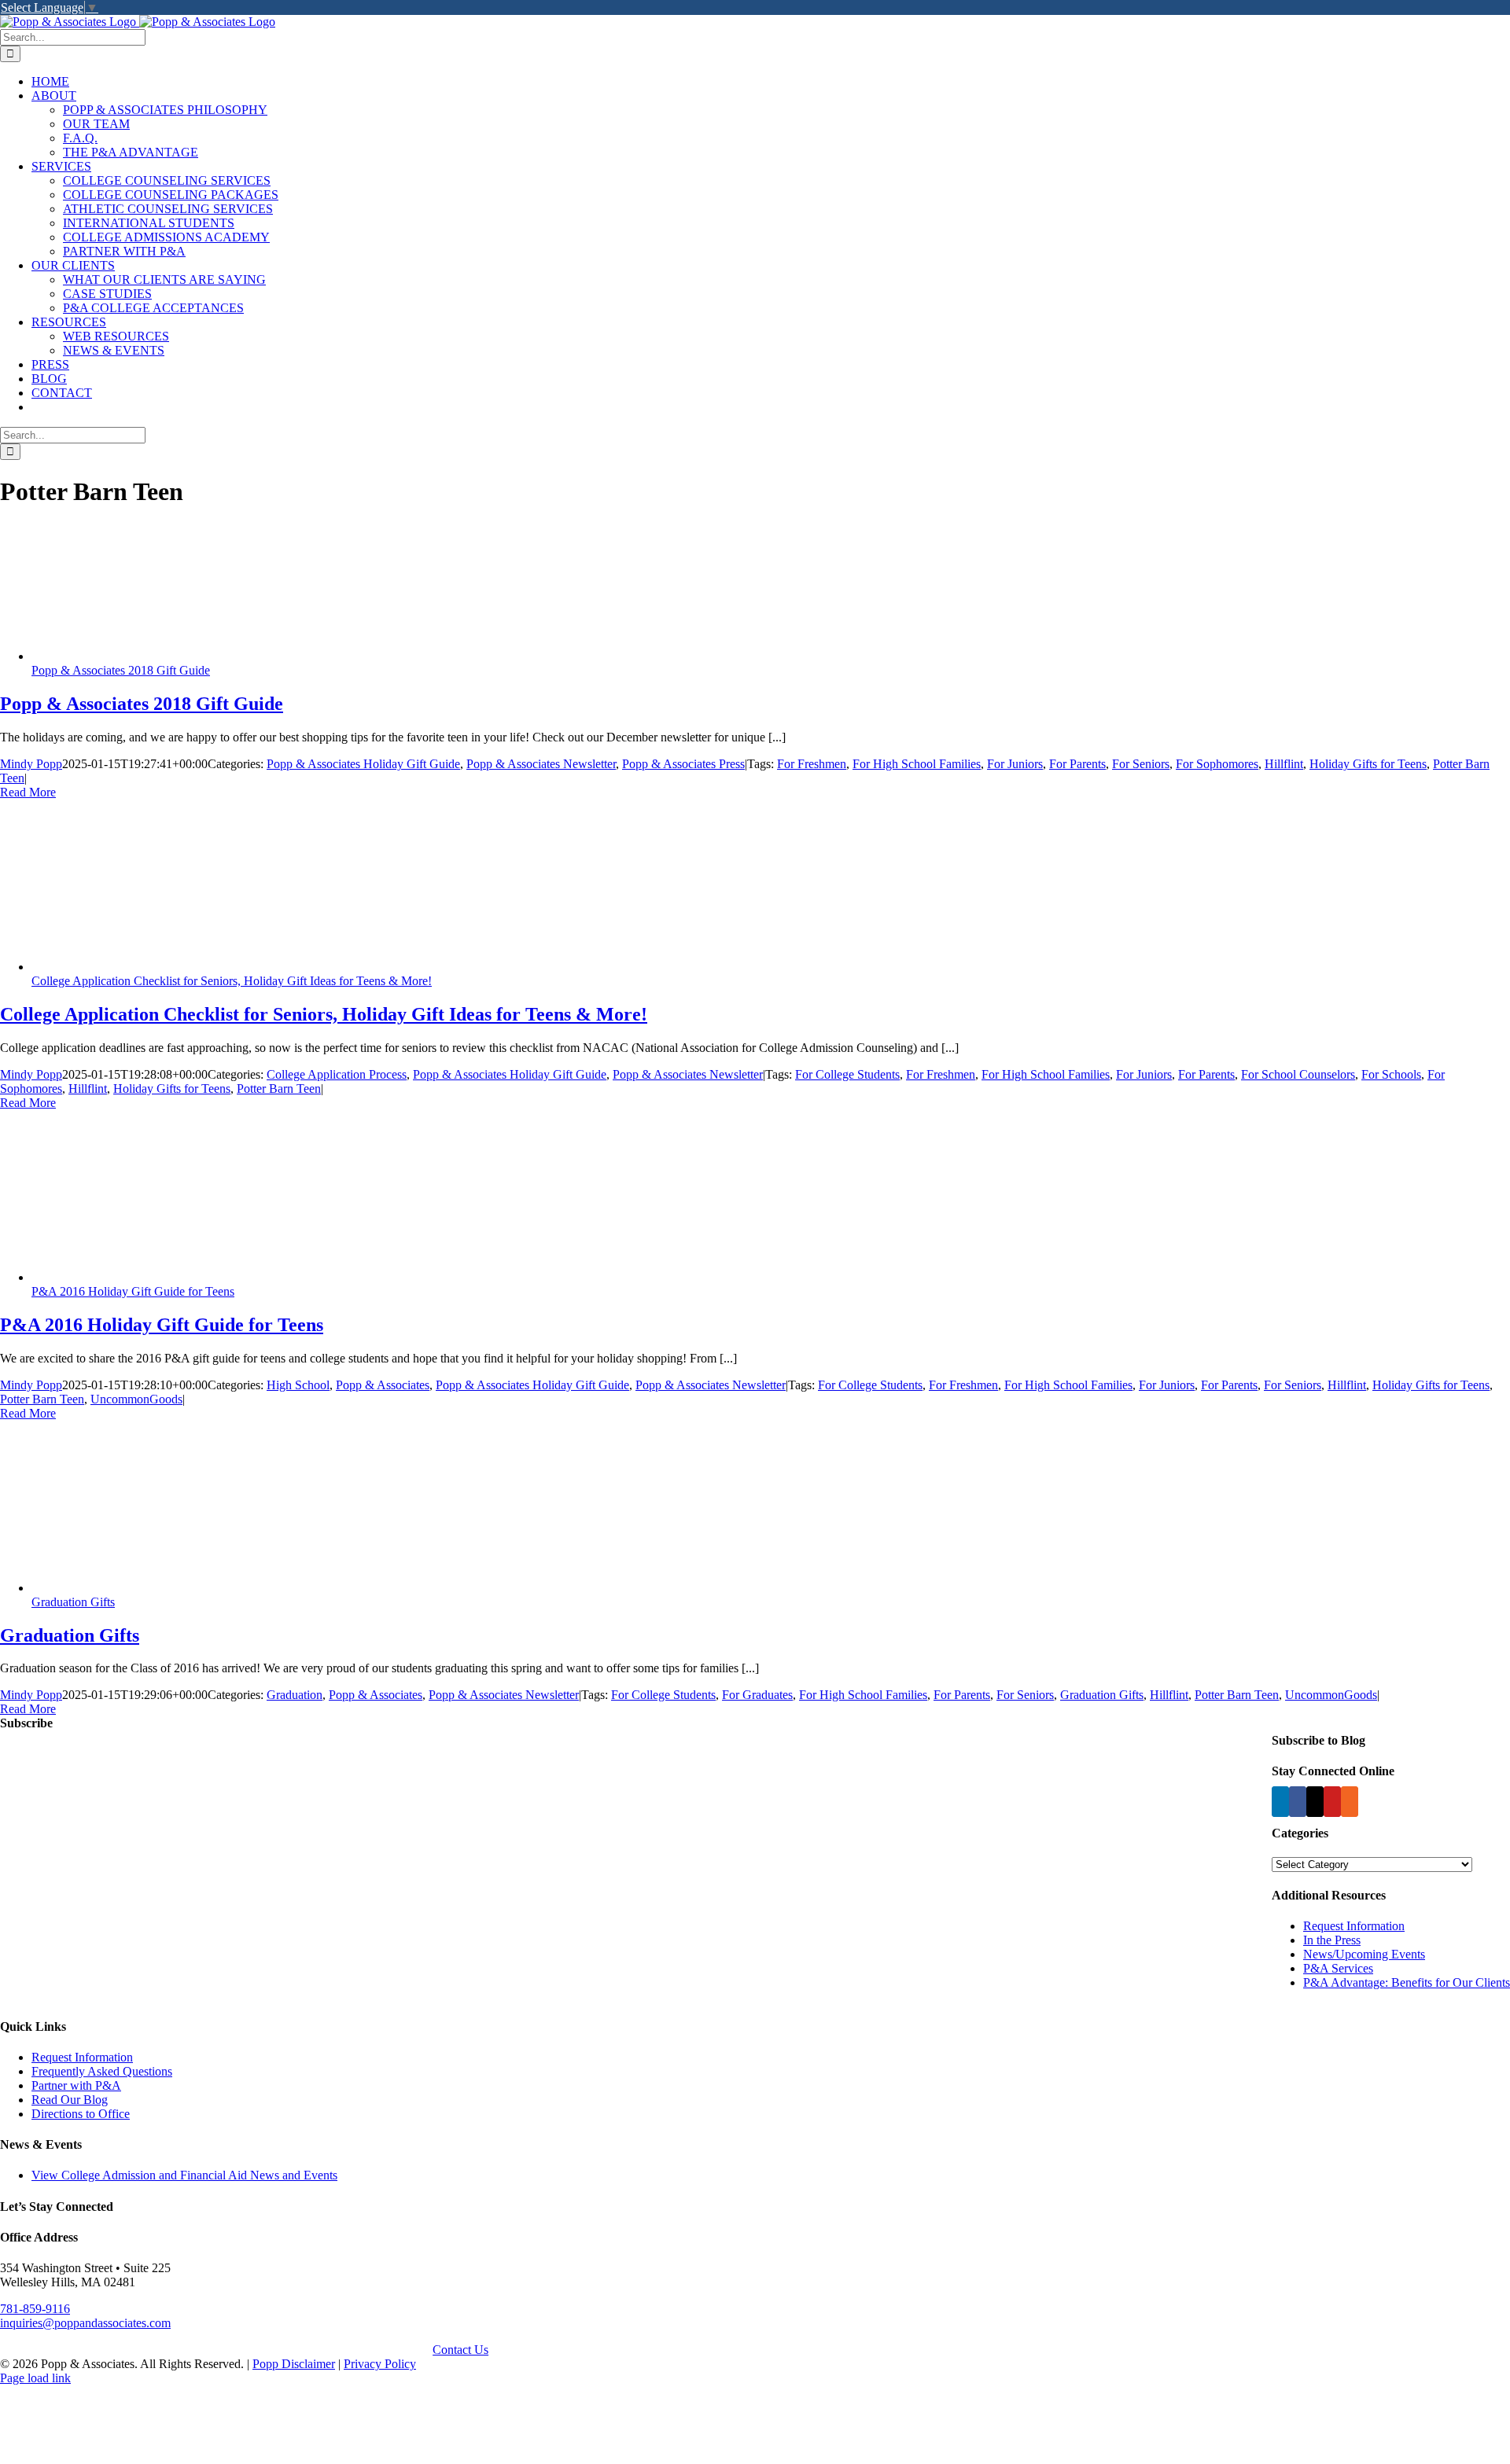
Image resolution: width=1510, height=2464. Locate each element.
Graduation (295, 1695)
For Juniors (1015, 764)
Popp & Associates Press (683, 764)
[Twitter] (1315, 1802)
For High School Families (917, 764)
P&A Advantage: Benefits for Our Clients (1407, 1982)
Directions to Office (81, 2114)
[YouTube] (1332, 1802)
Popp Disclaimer (294, 2364)
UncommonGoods (136, 1399)
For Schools (1391, 1074)
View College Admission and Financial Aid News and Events (184, 2175)
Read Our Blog (70, 2100)
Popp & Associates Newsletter (541, 764)
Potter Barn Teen (279, 1089)
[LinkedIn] (1280, 1802)
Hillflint (1284, 764)
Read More (28, 792)
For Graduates (757, 1695)
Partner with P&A (76, 2085)
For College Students (847, 1074)
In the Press (1332, 1940)
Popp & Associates (383, 1385)
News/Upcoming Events (1364, 1954)
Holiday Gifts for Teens (1368, 764)
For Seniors (1141, 764)
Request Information (1354, 1926)
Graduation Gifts (73, 1602)
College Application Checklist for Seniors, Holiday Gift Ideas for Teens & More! (232, 981)
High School (298, 1385)
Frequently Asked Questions (102, 2071)
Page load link (35, 2378)
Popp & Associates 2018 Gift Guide (121, 670)
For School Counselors (1298, 1074)
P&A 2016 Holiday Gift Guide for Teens (133, 1291)
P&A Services (1338, 1968)
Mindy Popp (31, 764)
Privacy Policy (380, 2364)
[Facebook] (1298, 1802)
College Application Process (337, 1074)
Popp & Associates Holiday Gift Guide (363, 764)
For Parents (1077, 764)
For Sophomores (1217, 764)
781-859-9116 (35, 2309)
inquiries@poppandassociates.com (85, 2323)
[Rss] (1350, 1802)
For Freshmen (812, 764)
